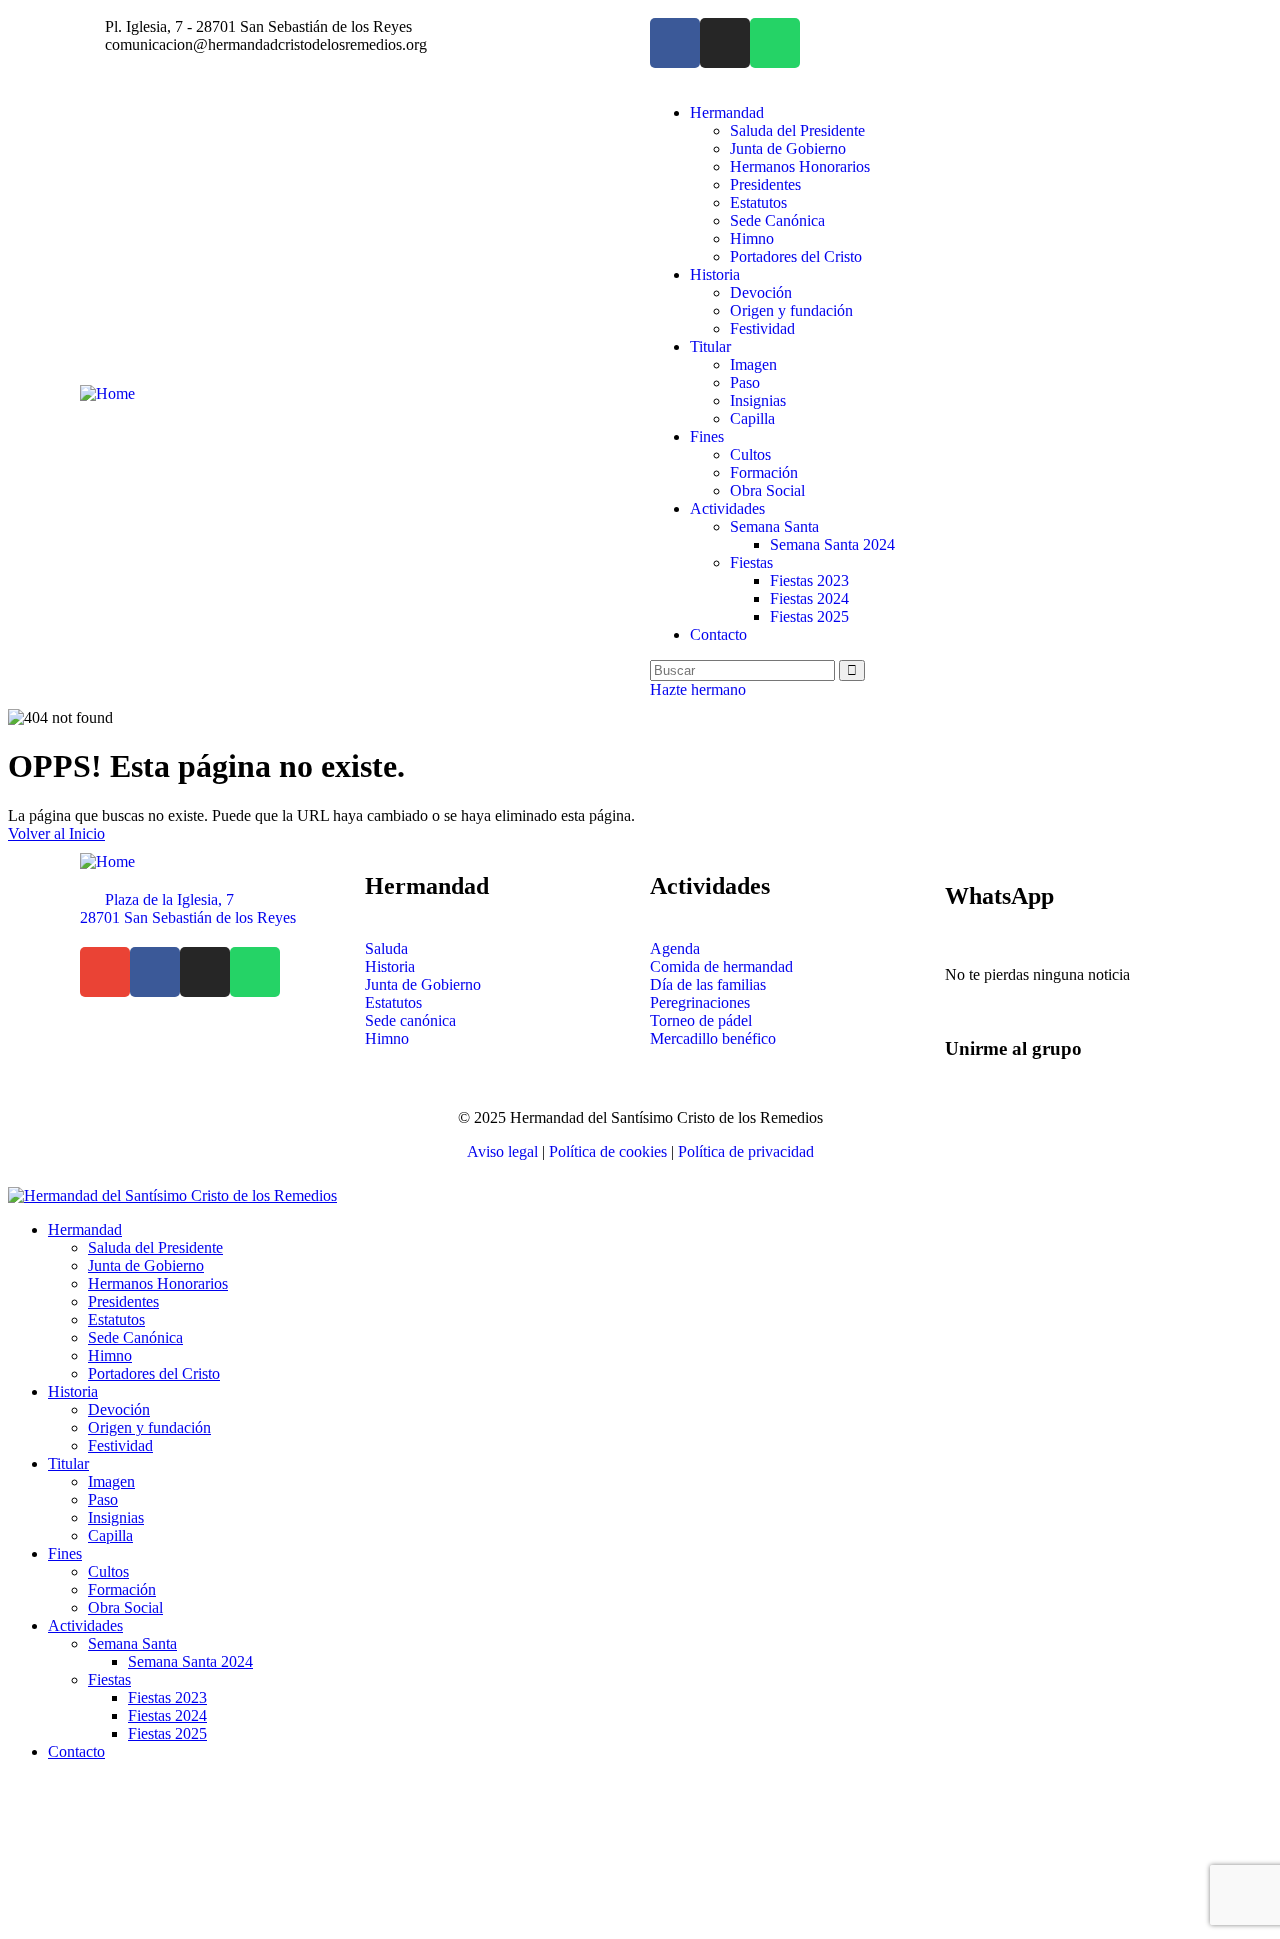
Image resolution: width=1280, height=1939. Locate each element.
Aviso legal (502, 1151)
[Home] (107, 393)
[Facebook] (675, 43)
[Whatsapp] (775, 43)
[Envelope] (105, 972)
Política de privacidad (746, 1151)
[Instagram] (725, 43)
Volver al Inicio (56, 833)
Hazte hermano (698, 689)
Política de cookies (608, 1151)
